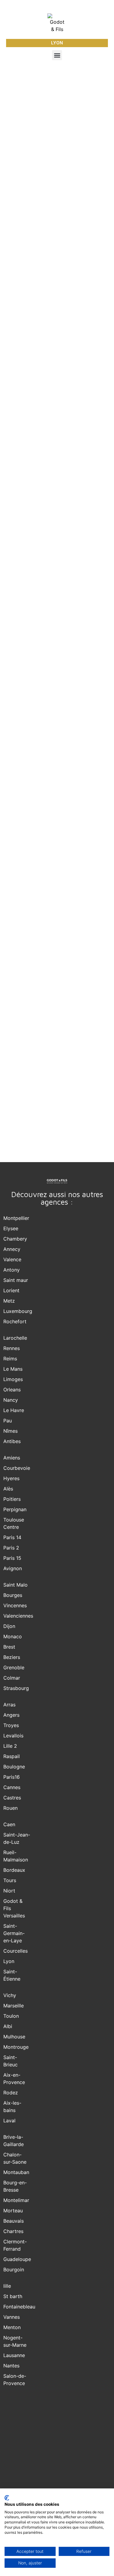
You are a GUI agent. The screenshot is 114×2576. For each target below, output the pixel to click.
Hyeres (11, 1478)
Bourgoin (14, 2270)
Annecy (12, 1249)
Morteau (13, 2211)
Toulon (11, 2016)
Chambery (15, 1239)
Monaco (13, 1636)
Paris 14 (12, 1537)
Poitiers (12, 1499)
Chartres (13, 2231)
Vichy (10, 1995)
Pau (8, 1421)
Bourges (13, 1595)
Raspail (12, 1756)
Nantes (11, 2366)
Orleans (12, 1390)
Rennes (12, 1348)
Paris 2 (11, 1548)
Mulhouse (14, 2037)
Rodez (11, 2093)
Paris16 (12, 1777)
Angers (11, 1715)
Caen (9, 1824)
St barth (13, 2296)
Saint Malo (16, 1585)
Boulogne (14, 1767)
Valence (12, 1259)
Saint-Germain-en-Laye (14, 1933)
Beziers (12, 1657)
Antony (12, 1270)
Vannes (12, 2317)
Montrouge (16, 2047)
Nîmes (10, 1431)
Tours (10, 1880)
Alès (8, 1489)
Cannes (12, 1787)
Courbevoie (17, 1468)
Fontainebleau (19, 2307)
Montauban (16, 2172)
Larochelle (15, 1338)
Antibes (12, 1441)
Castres (12, 1798)
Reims (10, 1359)
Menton (12, 2327)
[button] (57, 55)
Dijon (9, 1626)
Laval (9, 2121)
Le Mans (13, 1369)
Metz (9, 1301)
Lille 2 (10, 1746)
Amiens (12, 1458)
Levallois (13, 1736)
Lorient (11, 1290)
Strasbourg (16, 1688)
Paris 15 (12, 1558)
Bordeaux (14, 1870)
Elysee (11, 1228)
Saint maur (16, 1280)
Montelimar (16, 2200)
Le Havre (14, 1410)
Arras (9, 1705)
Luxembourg (18, 1311)
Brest (9, 1647)
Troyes (11, 1725)
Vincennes (15, 1605)
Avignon (13, 1568)
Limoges (13, 1379)
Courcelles (16, 1951)
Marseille (14, 2006)
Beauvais (14, 2221)
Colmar (12, 1678)
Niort (9, 1891)
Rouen (10, 1808)
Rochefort (15, 1321)
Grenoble (14, 1667)
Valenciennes (18, 1616)
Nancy (11, 1400)
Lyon (9, 1961)
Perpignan (15, 1509)
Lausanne (14, 2355)
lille (7, 2286)
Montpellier (16, 1218)
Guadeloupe (17, 2259)
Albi (8, 2026)
